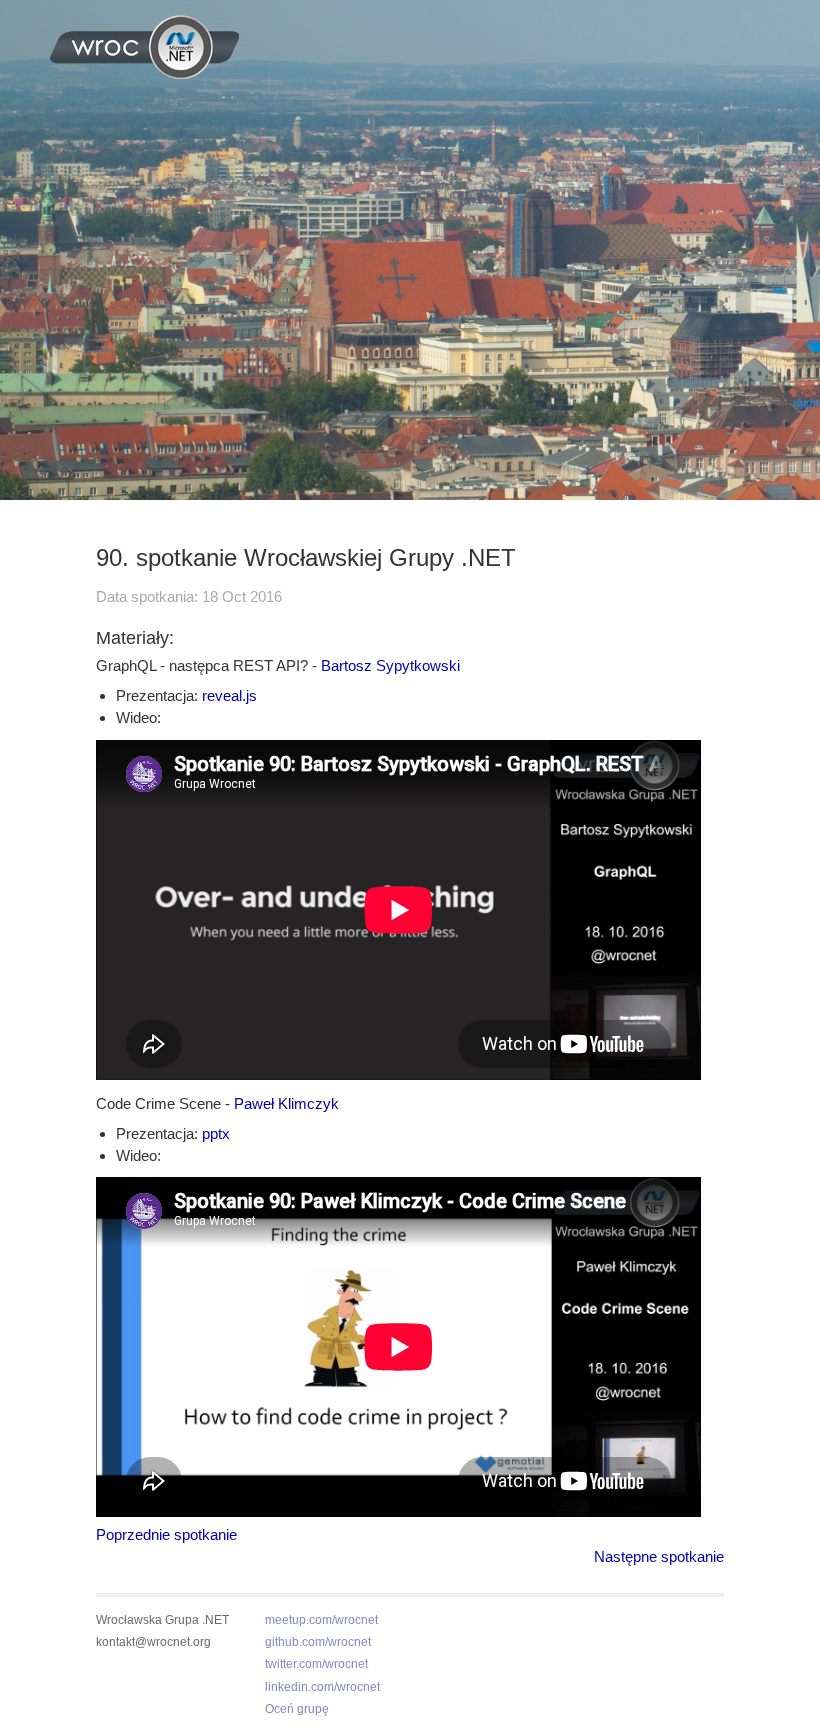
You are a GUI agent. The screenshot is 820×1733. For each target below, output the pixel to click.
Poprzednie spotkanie (166, 1534)
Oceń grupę (297, 1709)
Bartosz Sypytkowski (390, 665)
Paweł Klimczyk (286, 1103)
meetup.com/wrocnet (321, 1620)
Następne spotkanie (659, 1556)
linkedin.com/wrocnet (322, 1687)
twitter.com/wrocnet (316, 1664)
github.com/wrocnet (318, 1642)
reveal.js (229, 695)
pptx (216, 1133)
